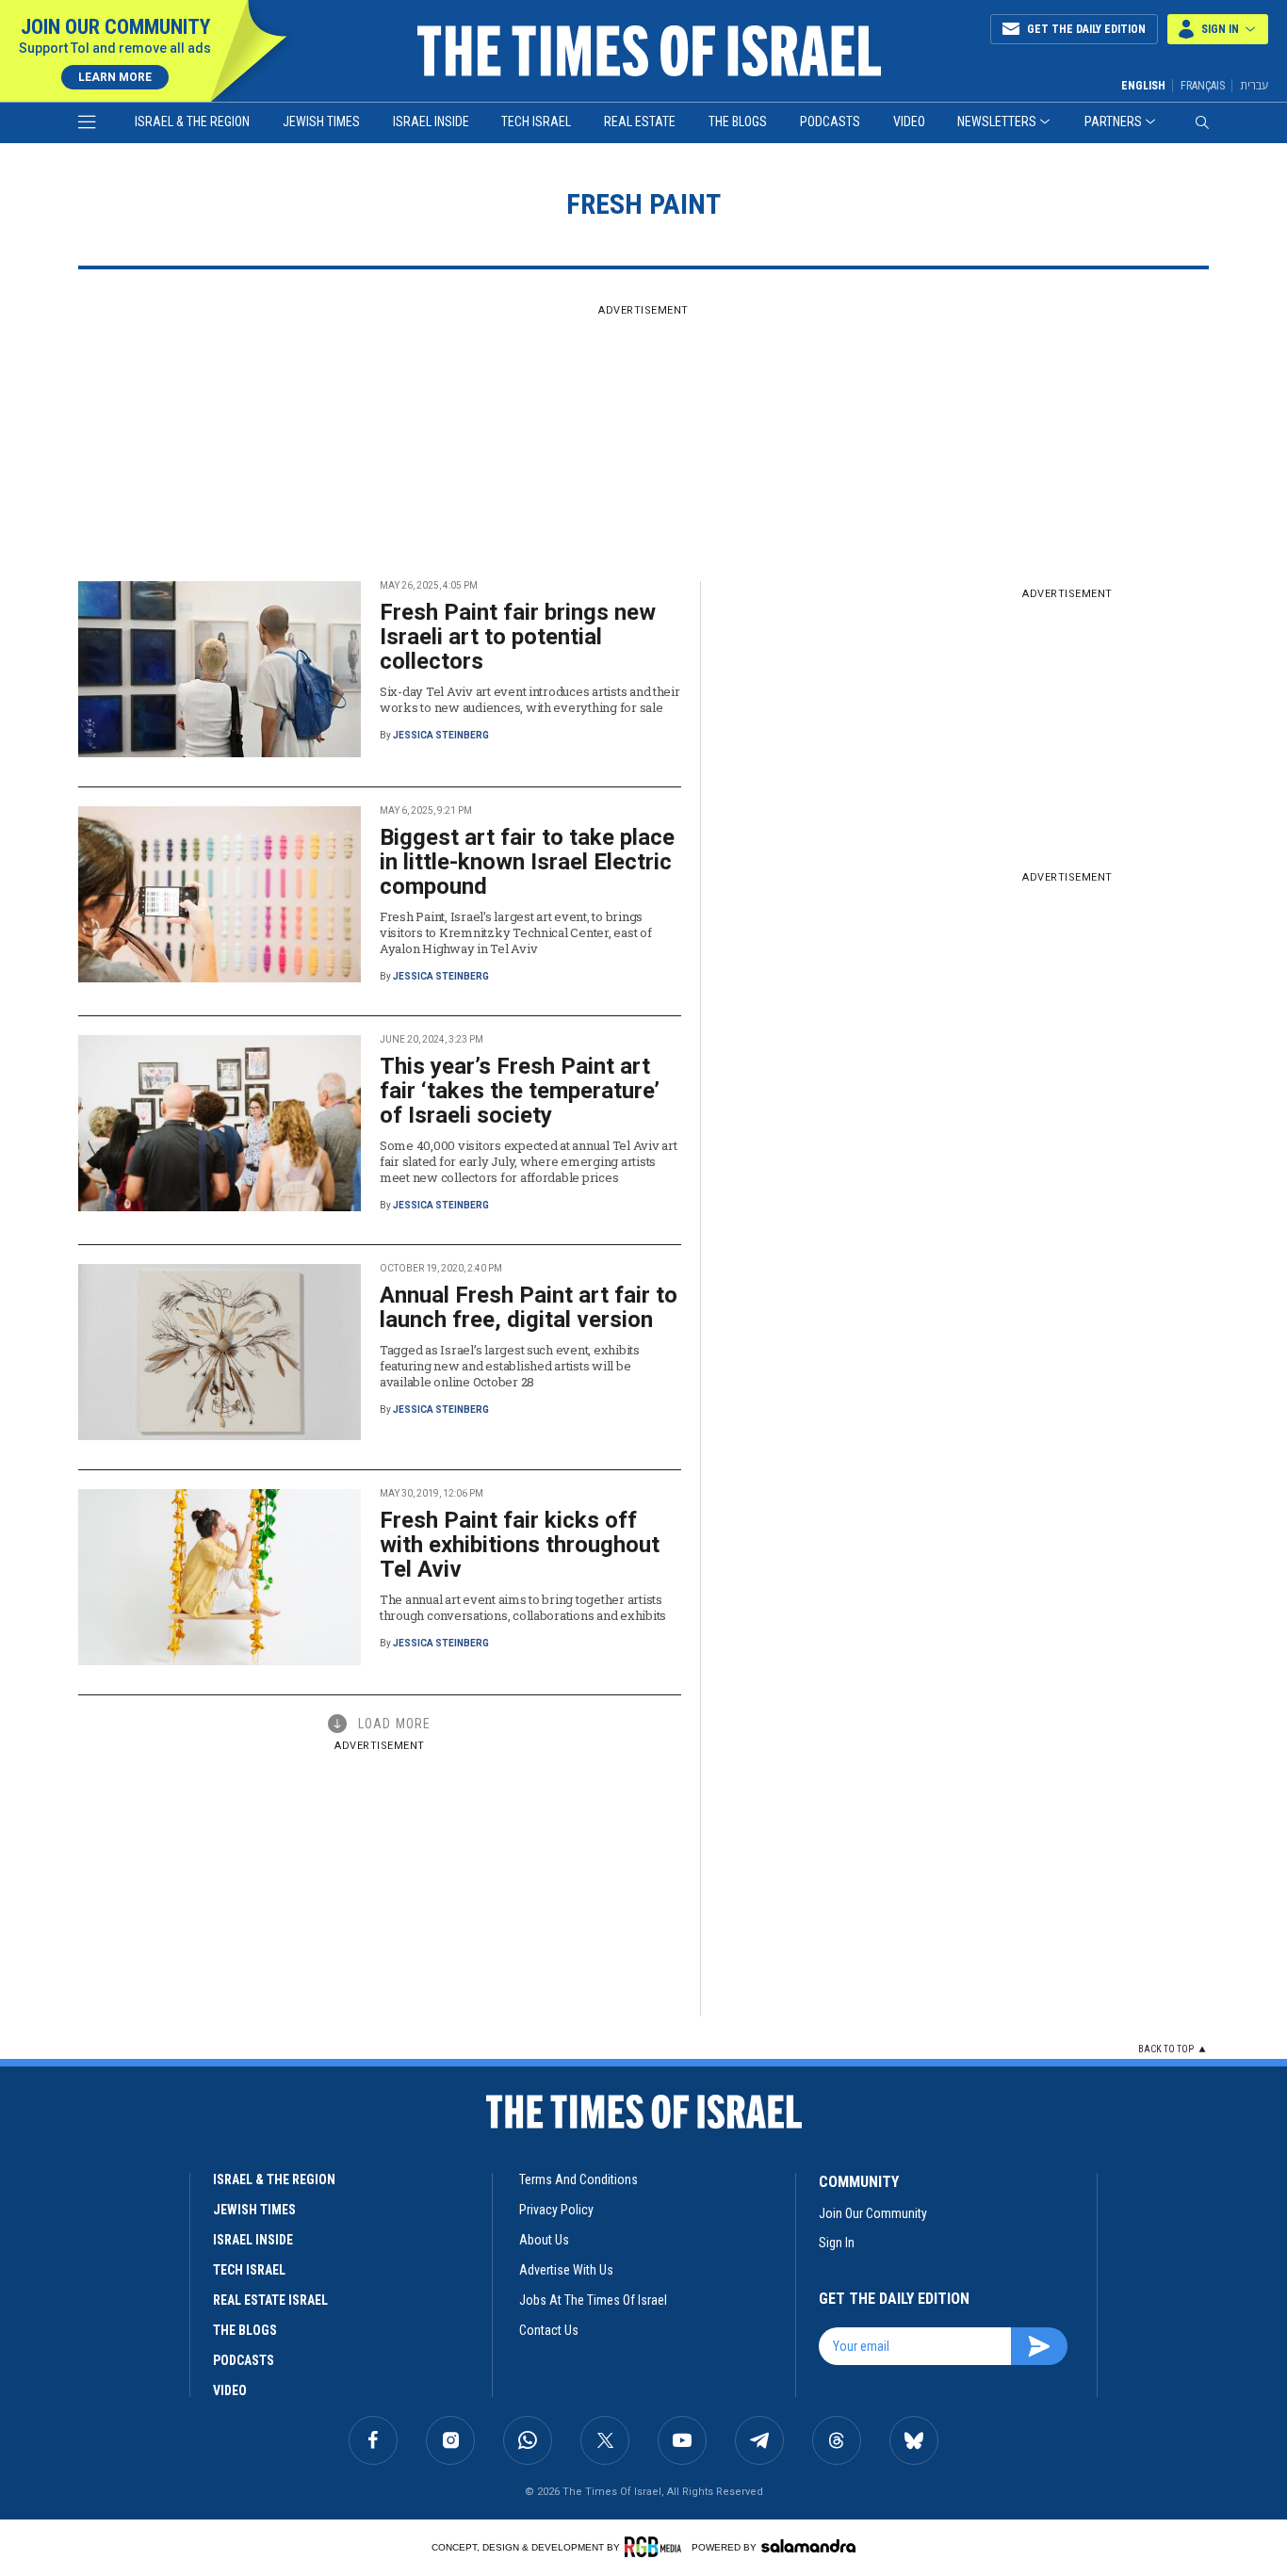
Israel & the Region (192, 122)
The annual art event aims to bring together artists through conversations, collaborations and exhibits (523, 1607)
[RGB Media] (656, 2547)
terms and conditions (578, 2179)
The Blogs (738, 122)
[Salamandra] (808, 2546)
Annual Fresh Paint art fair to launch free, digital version (529, 1307)
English (1143, 86)
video (230, 2390)
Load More (394, 1724)
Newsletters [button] (997, 122)
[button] (1218, 29)
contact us (549, 2330)
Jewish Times (321, 122)
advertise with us (566, 2270)
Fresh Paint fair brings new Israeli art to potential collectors (518, 637)
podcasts (244, 2360)
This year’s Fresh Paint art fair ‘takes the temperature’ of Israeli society (520, 1091)
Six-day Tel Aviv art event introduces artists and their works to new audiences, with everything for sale (530, 699)
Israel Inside (431, 122)
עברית (1254, 85)
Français (1203, 86)
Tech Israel (536, 122)
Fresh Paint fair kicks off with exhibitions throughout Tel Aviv (520, 1545)
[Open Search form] (1202, 122)
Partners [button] (1113, 122)
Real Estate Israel (270, 2300)
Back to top (1166, 2049)
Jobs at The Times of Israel (593, 2300)
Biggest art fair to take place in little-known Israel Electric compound (527, 862)
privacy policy (556, 2210)
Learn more (115, 77)
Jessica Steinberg (441, 735)
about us (544, 2240)
